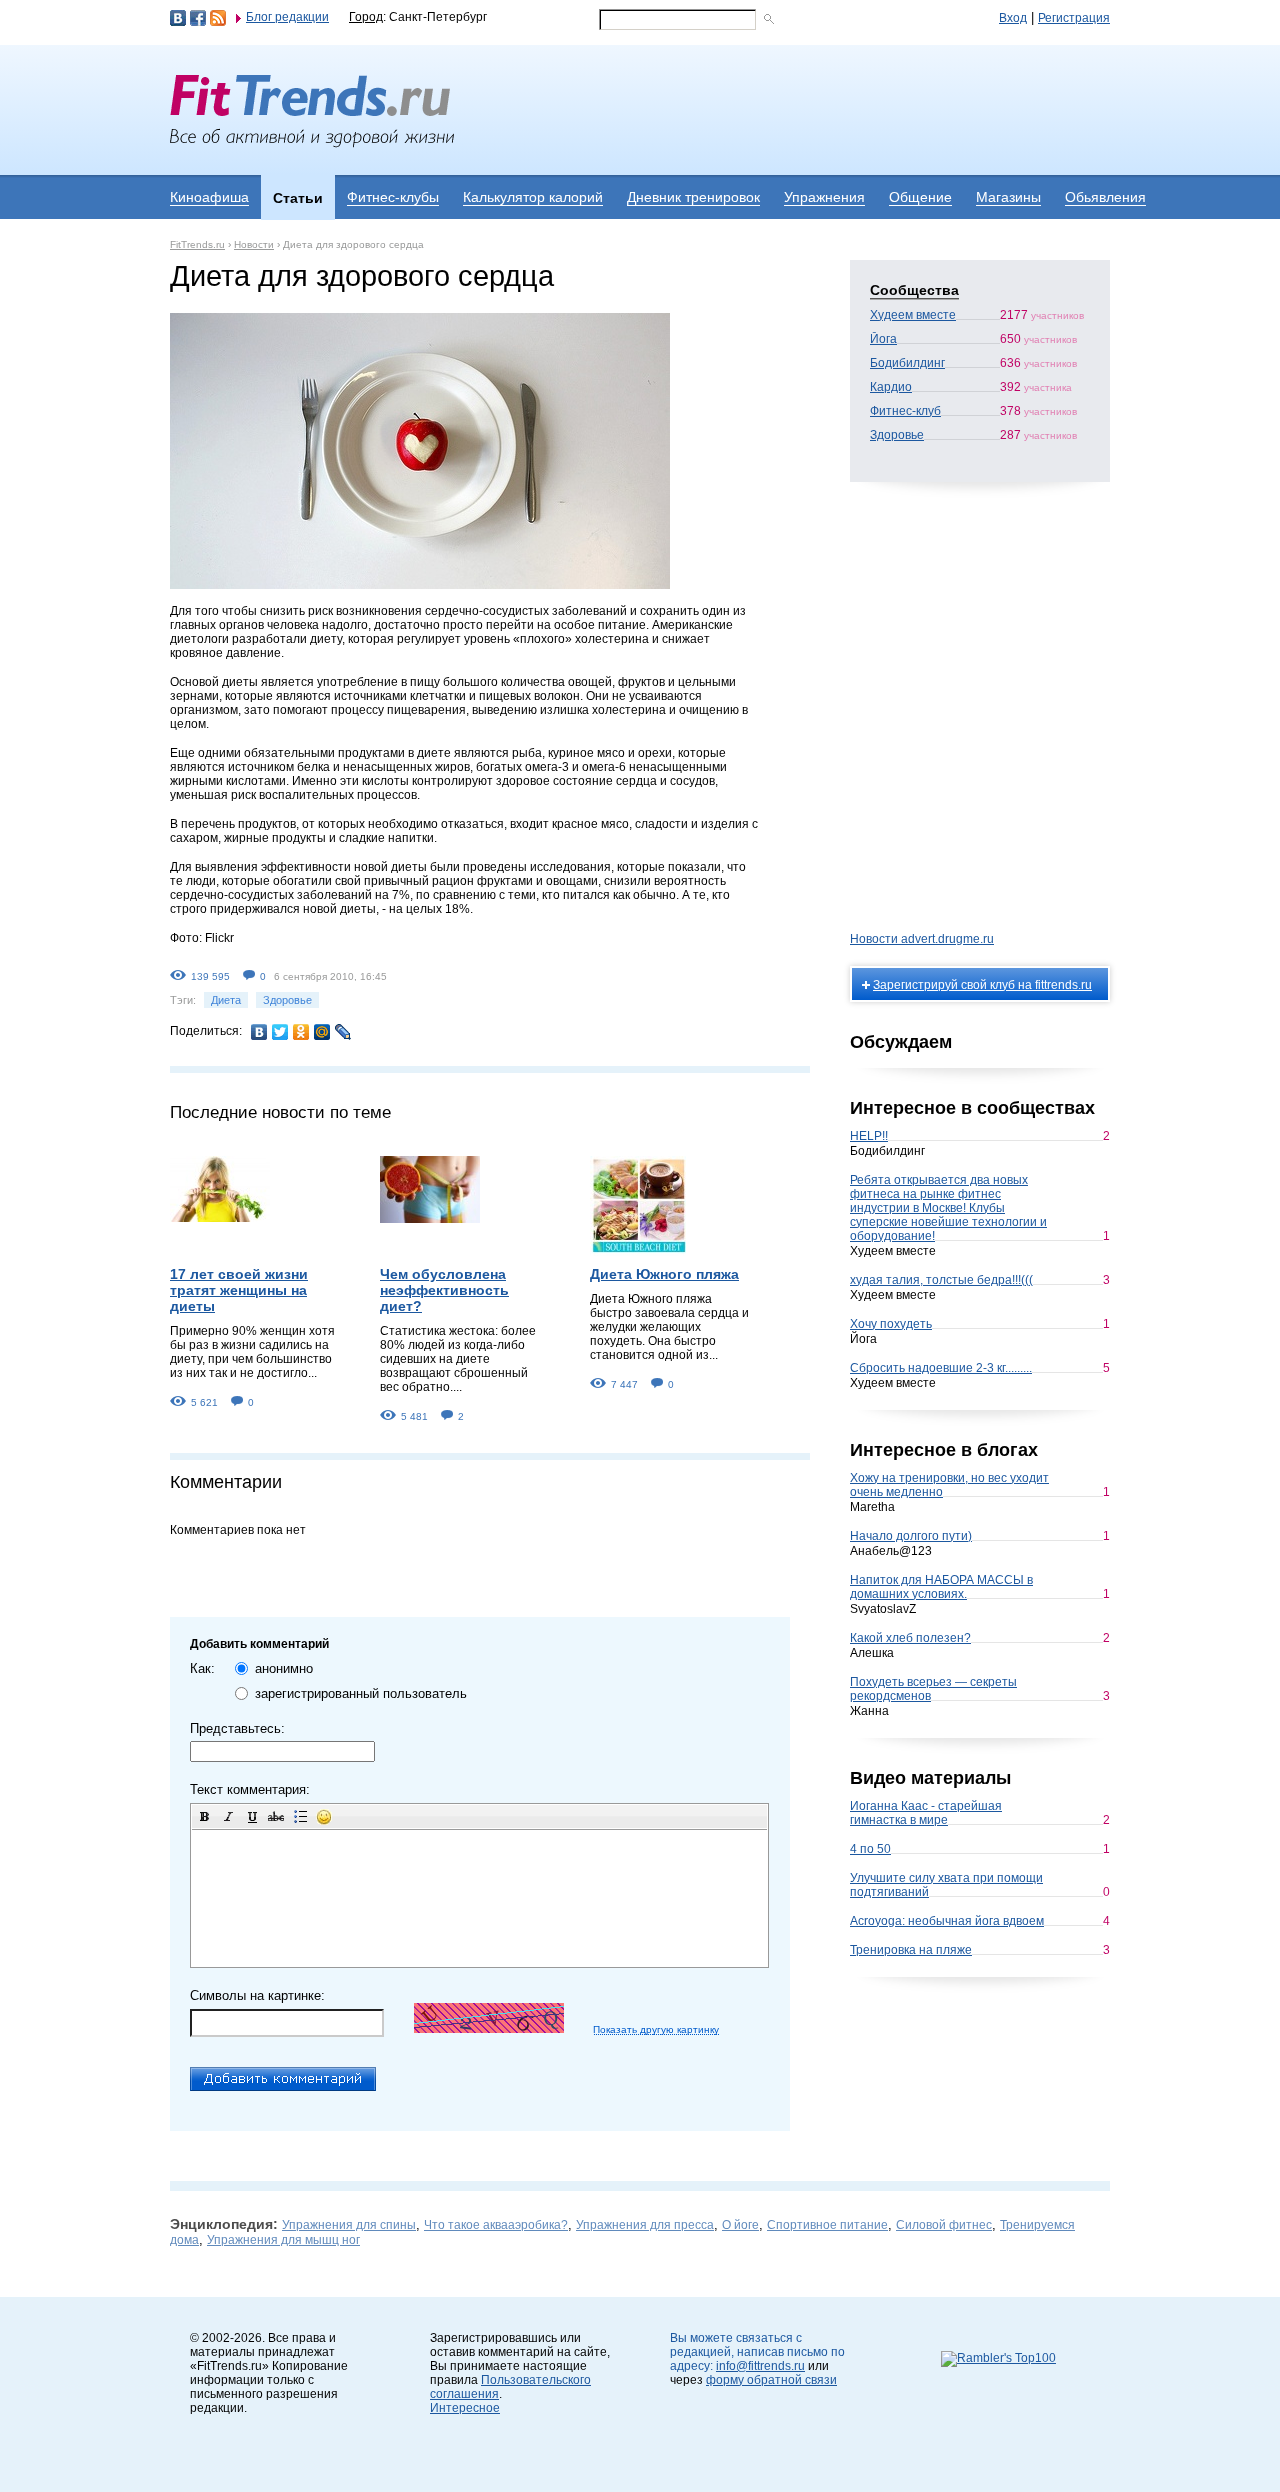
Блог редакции (287, 17)
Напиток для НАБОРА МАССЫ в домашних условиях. (941, 1587)
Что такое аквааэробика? (496, 2225)
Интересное (465, 2408)
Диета (226, 1000)
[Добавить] (283, 2079)
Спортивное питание (827, 2225)
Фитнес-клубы (393, 197)
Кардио (891, 387)
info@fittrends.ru (760, 2366)
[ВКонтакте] (259, 1032)
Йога (883, 339)
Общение (920, 197)
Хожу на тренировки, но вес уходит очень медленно (949, 1485)
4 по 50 (870, 1849)
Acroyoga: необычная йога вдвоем (947, 1921)
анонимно (284, 1668)
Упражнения (824, 197)
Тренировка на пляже (911, 1950)
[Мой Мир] (322, 1032)
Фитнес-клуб (905, 411)
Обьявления (1105, 197)
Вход (1013, 18)
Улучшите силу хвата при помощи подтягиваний (946, 1885)
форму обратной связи (771, 2380)
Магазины (1008, 197)
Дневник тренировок (693, 197)
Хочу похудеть (891, 1324)
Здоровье (287, 1000)
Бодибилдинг (907, 363)
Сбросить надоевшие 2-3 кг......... (941, 1368)
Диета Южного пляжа (664, 1274)
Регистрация (1074, 18)
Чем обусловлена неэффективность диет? (444, 1290)
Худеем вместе (913, 315)
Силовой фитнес (944, 2225)
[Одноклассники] (301, 1032)
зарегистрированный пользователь (361, 1693)
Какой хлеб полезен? (910, 1638)
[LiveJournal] (343, 1032)
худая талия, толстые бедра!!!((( (941, 1280)
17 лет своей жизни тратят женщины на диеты (239, 1290)
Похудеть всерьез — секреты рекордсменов (933, 1689)
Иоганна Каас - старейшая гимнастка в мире (926, 1813)
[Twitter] (280, 1032)
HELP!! (869, 1136)
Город (366, 17)
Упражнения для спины (349, 2225)
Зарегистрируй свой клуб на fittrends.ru (982, 985)
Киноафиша (209, 197)
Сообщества (914, 290)
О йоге (740, 2225)
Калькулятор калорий (533, 197)
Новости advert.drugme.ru (922, 939)
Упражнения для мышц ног (283, 2240)
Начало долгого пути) (911, 1536)
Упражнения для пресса (645, 2225)
